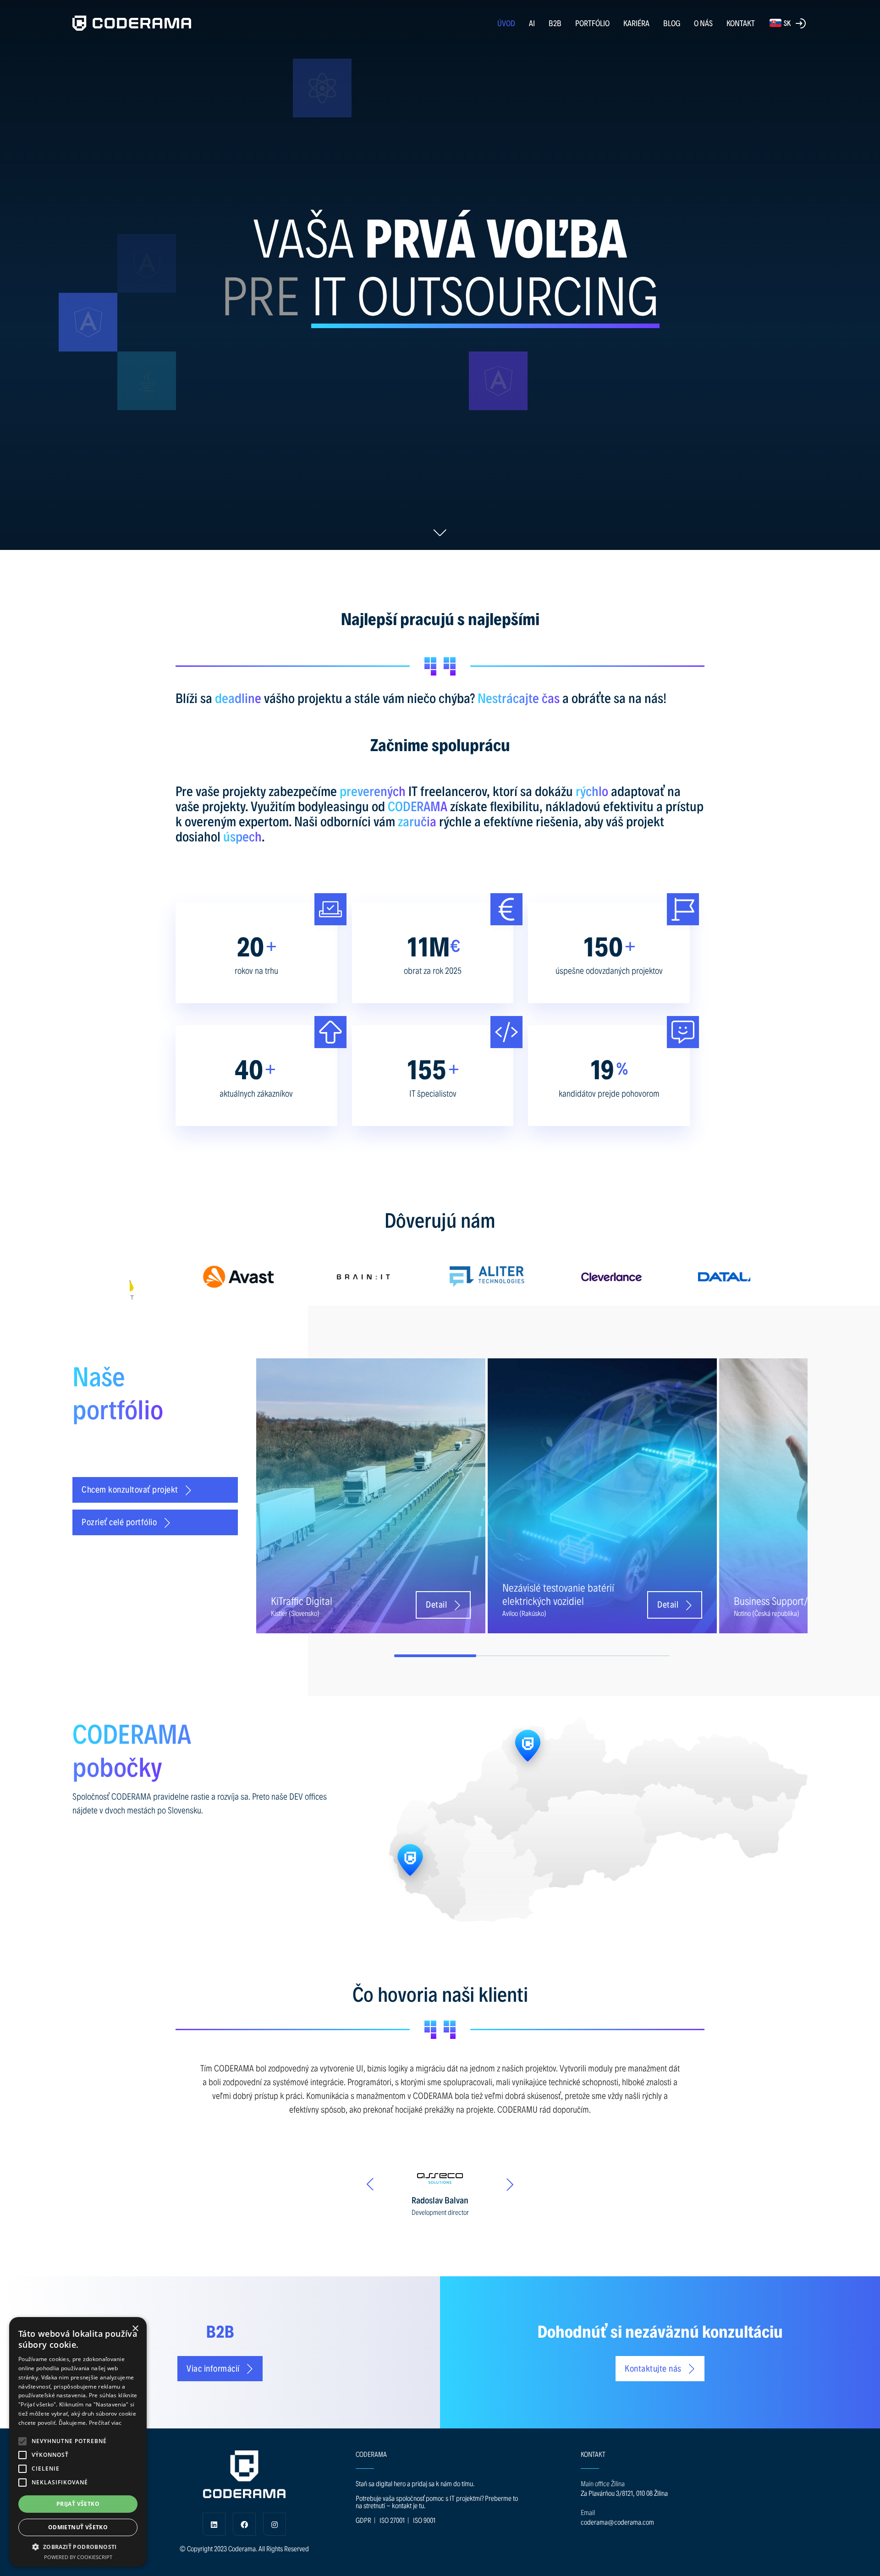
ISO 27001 (392, 2520)
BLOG (672, 23)
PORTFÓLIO (592, 23)
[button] (22, 2441)
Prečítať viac (105, 2423)
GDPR (363, 2520)
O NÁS (703, 23)
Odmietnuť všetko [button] (78, 2527)
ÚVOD (506, 23)
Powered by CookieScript (78, 2557)
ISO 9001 (424, 2520)
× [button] (135, 2329)
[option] (192, 1277)
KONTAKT (741, 23)
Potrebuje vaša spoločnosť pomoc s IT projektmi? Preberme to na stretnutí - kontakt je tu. (437, 2502)
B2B (555, 23)
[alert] (78, 2442)
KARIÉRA (636, 23)
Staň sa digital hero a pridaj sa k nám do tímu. (415, 2483)
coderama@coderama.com (617, 2522)
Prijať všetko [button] (78, 2504)
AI (532, 23)
